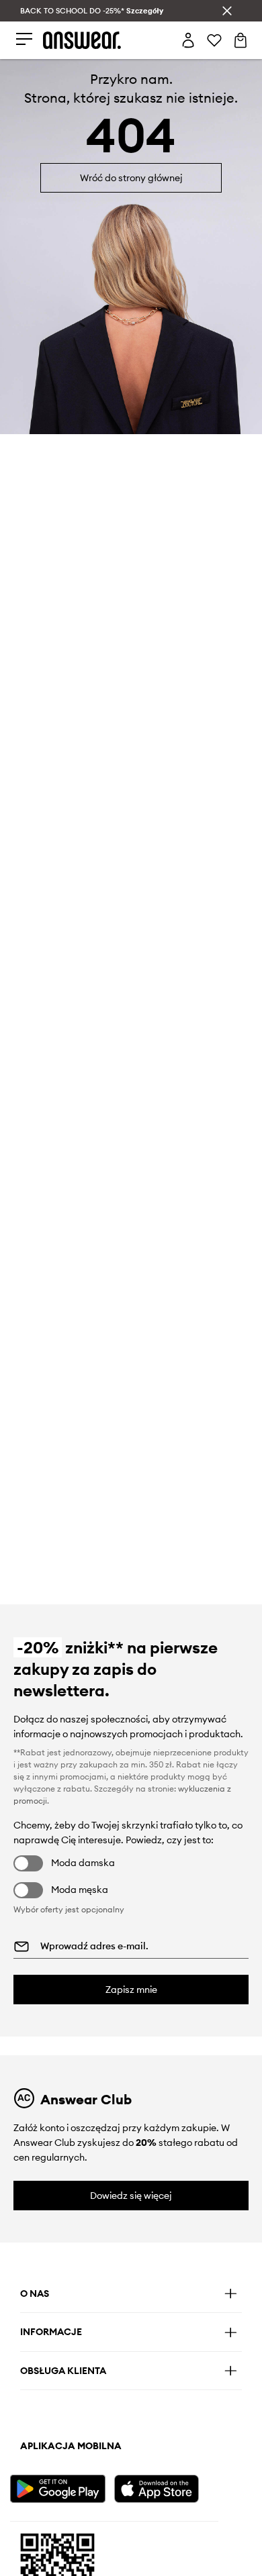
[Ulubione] (214, 40)
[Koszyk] (241, 40)
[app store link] (165, 2487)
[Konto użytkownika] (188, 40)
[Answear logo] (82, 40)
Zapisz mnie (131, 1990)
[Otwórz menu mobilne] (24, 40)
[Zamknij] (227, 11)
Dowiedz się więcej (131, 2196)
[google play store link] (60, 2487)
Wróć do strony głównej (131, 178)
